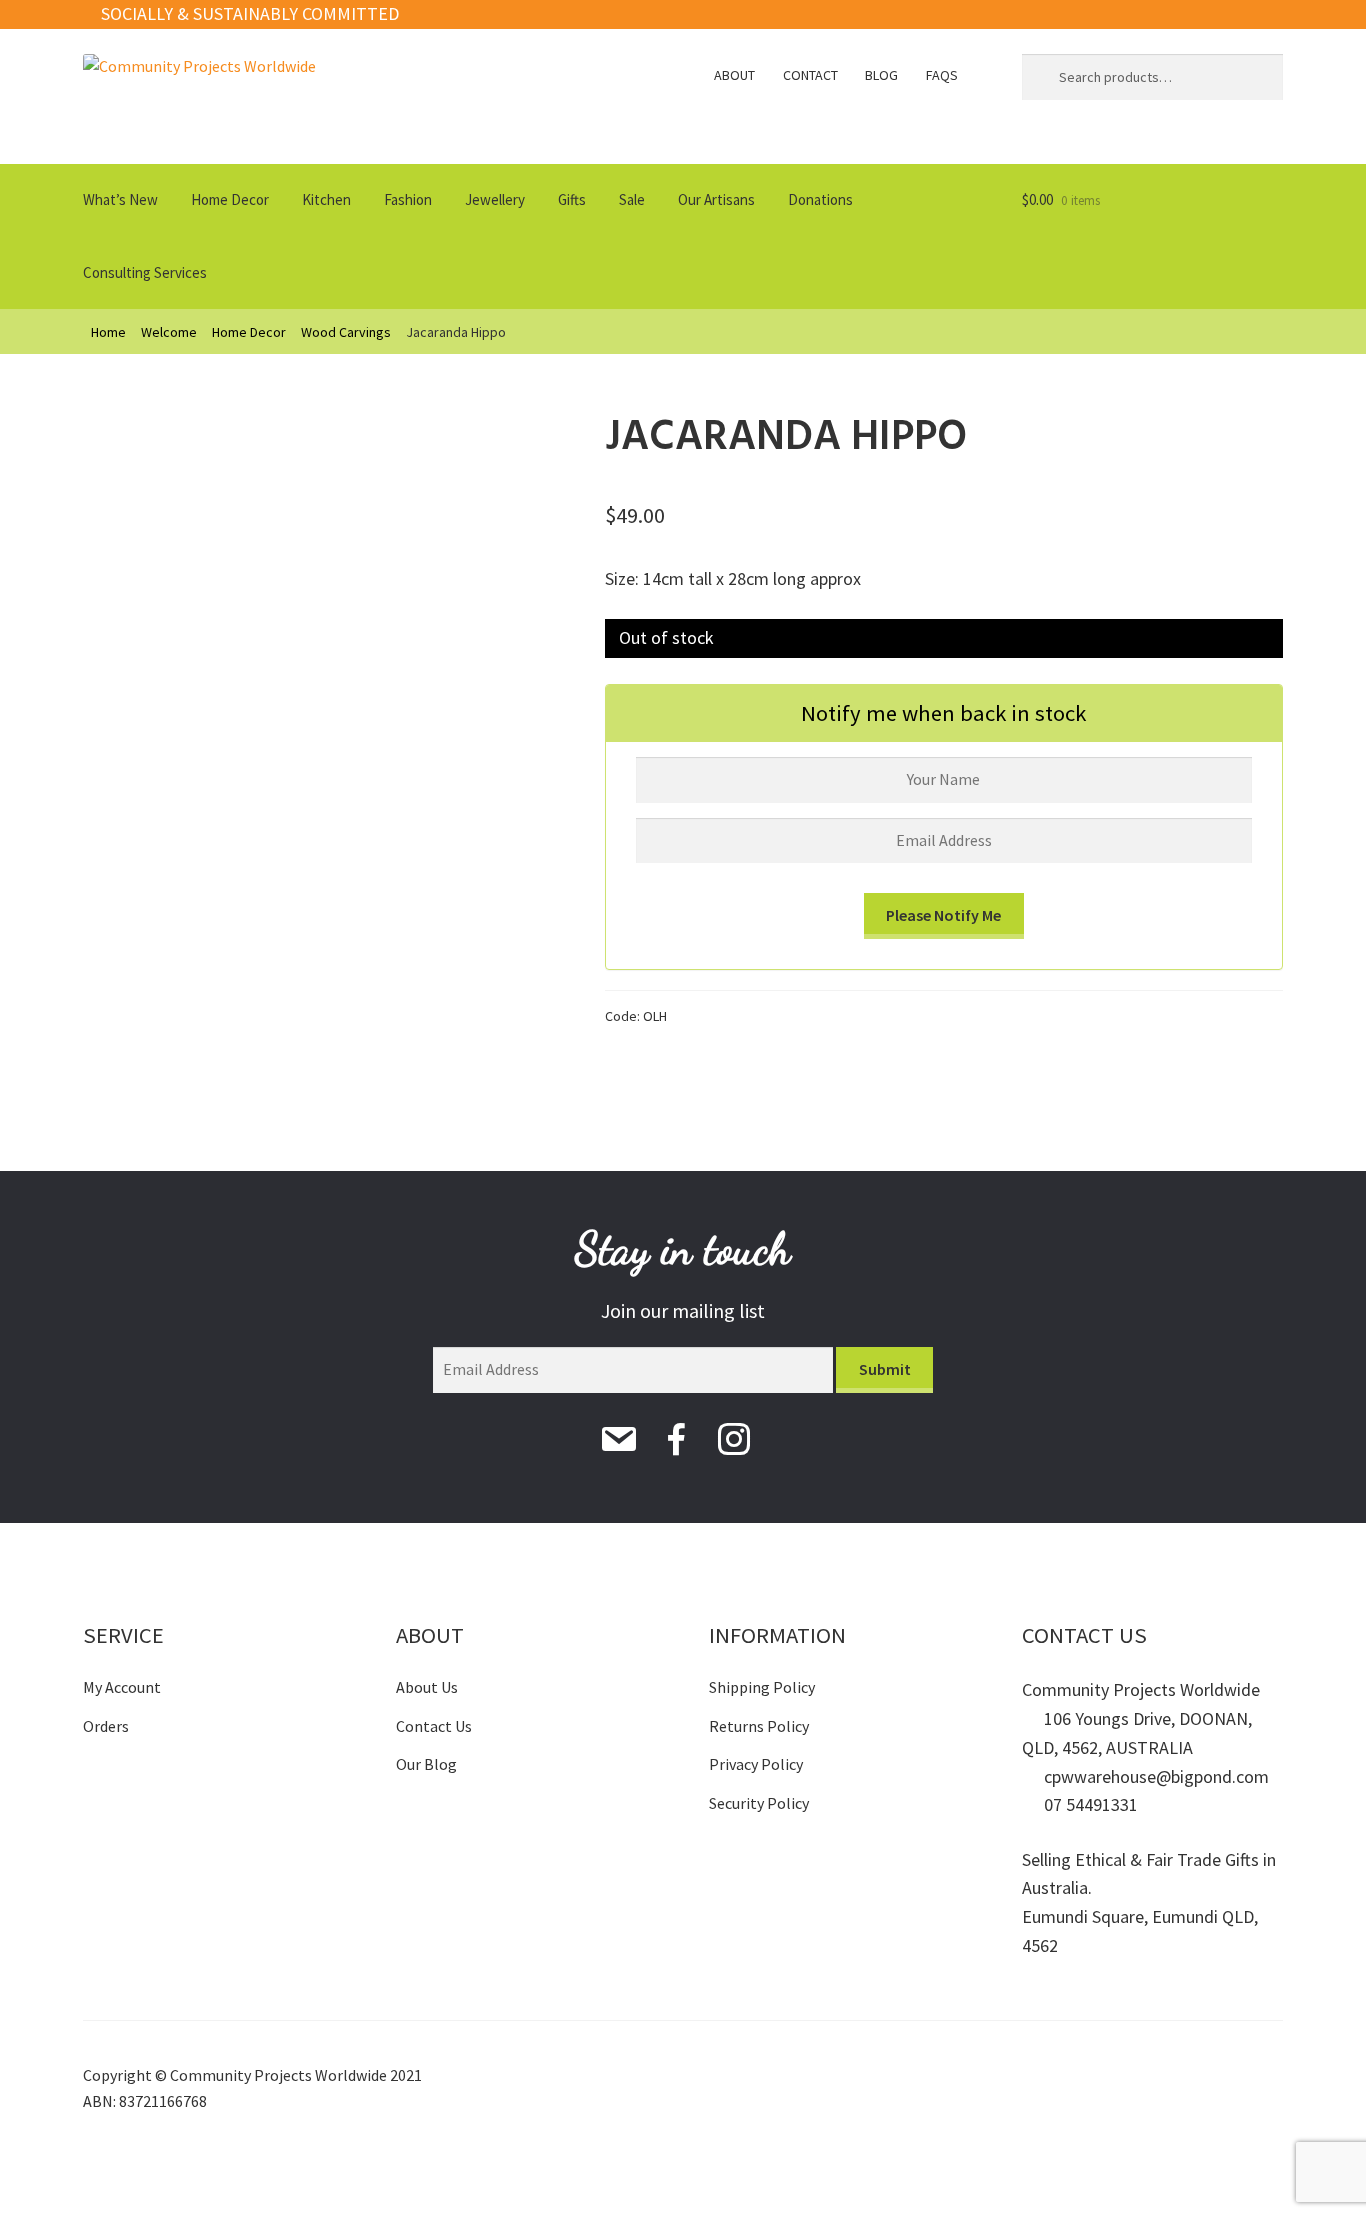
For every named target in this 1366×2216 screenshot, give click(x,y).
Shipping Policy (762, 1687)
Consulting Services (145, 272)
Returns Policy (759, 1726)
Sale (632, 199)
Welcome (169, 332)
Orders (106, 1726)
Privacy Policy (756, 1764)
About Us (427, 1687)
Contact (810, 75)
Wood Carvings (346, 332)
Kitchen (326, 199)
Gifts (572, 199)
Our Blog (426, 1764)
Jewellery (495, 199)
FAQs (942, 75)
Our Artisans (716, 199)
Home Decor (230, 199)
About (734, 75)
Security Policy (759, 1803)
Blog (881, 75)
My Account (122, 1687)
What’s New (120, 199)
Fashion (408, 199)
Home (108, 332)
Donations (820, 199)
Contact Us (434, 1726)
